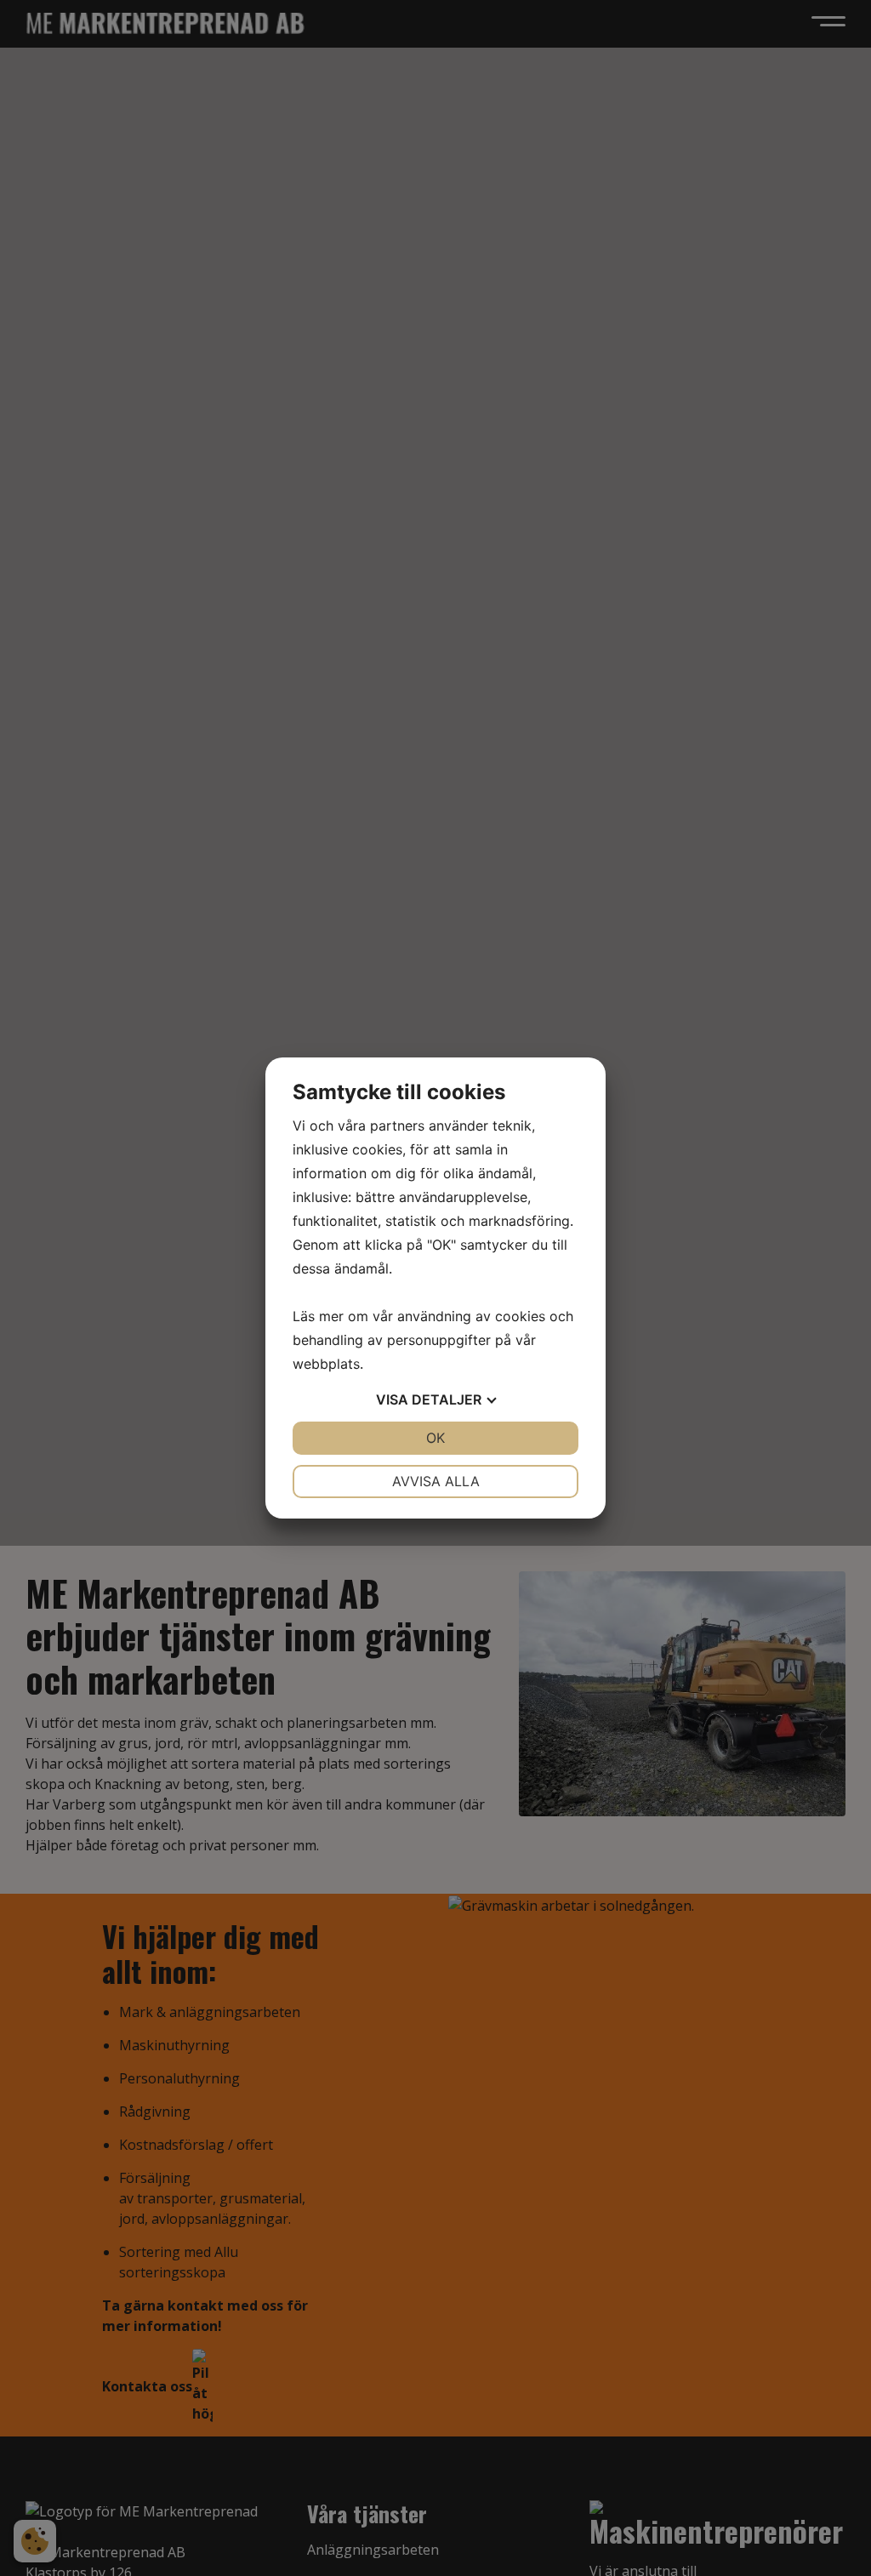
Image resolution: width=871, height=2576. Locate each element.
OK (435, 1438)
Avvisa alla (436, 1481)
